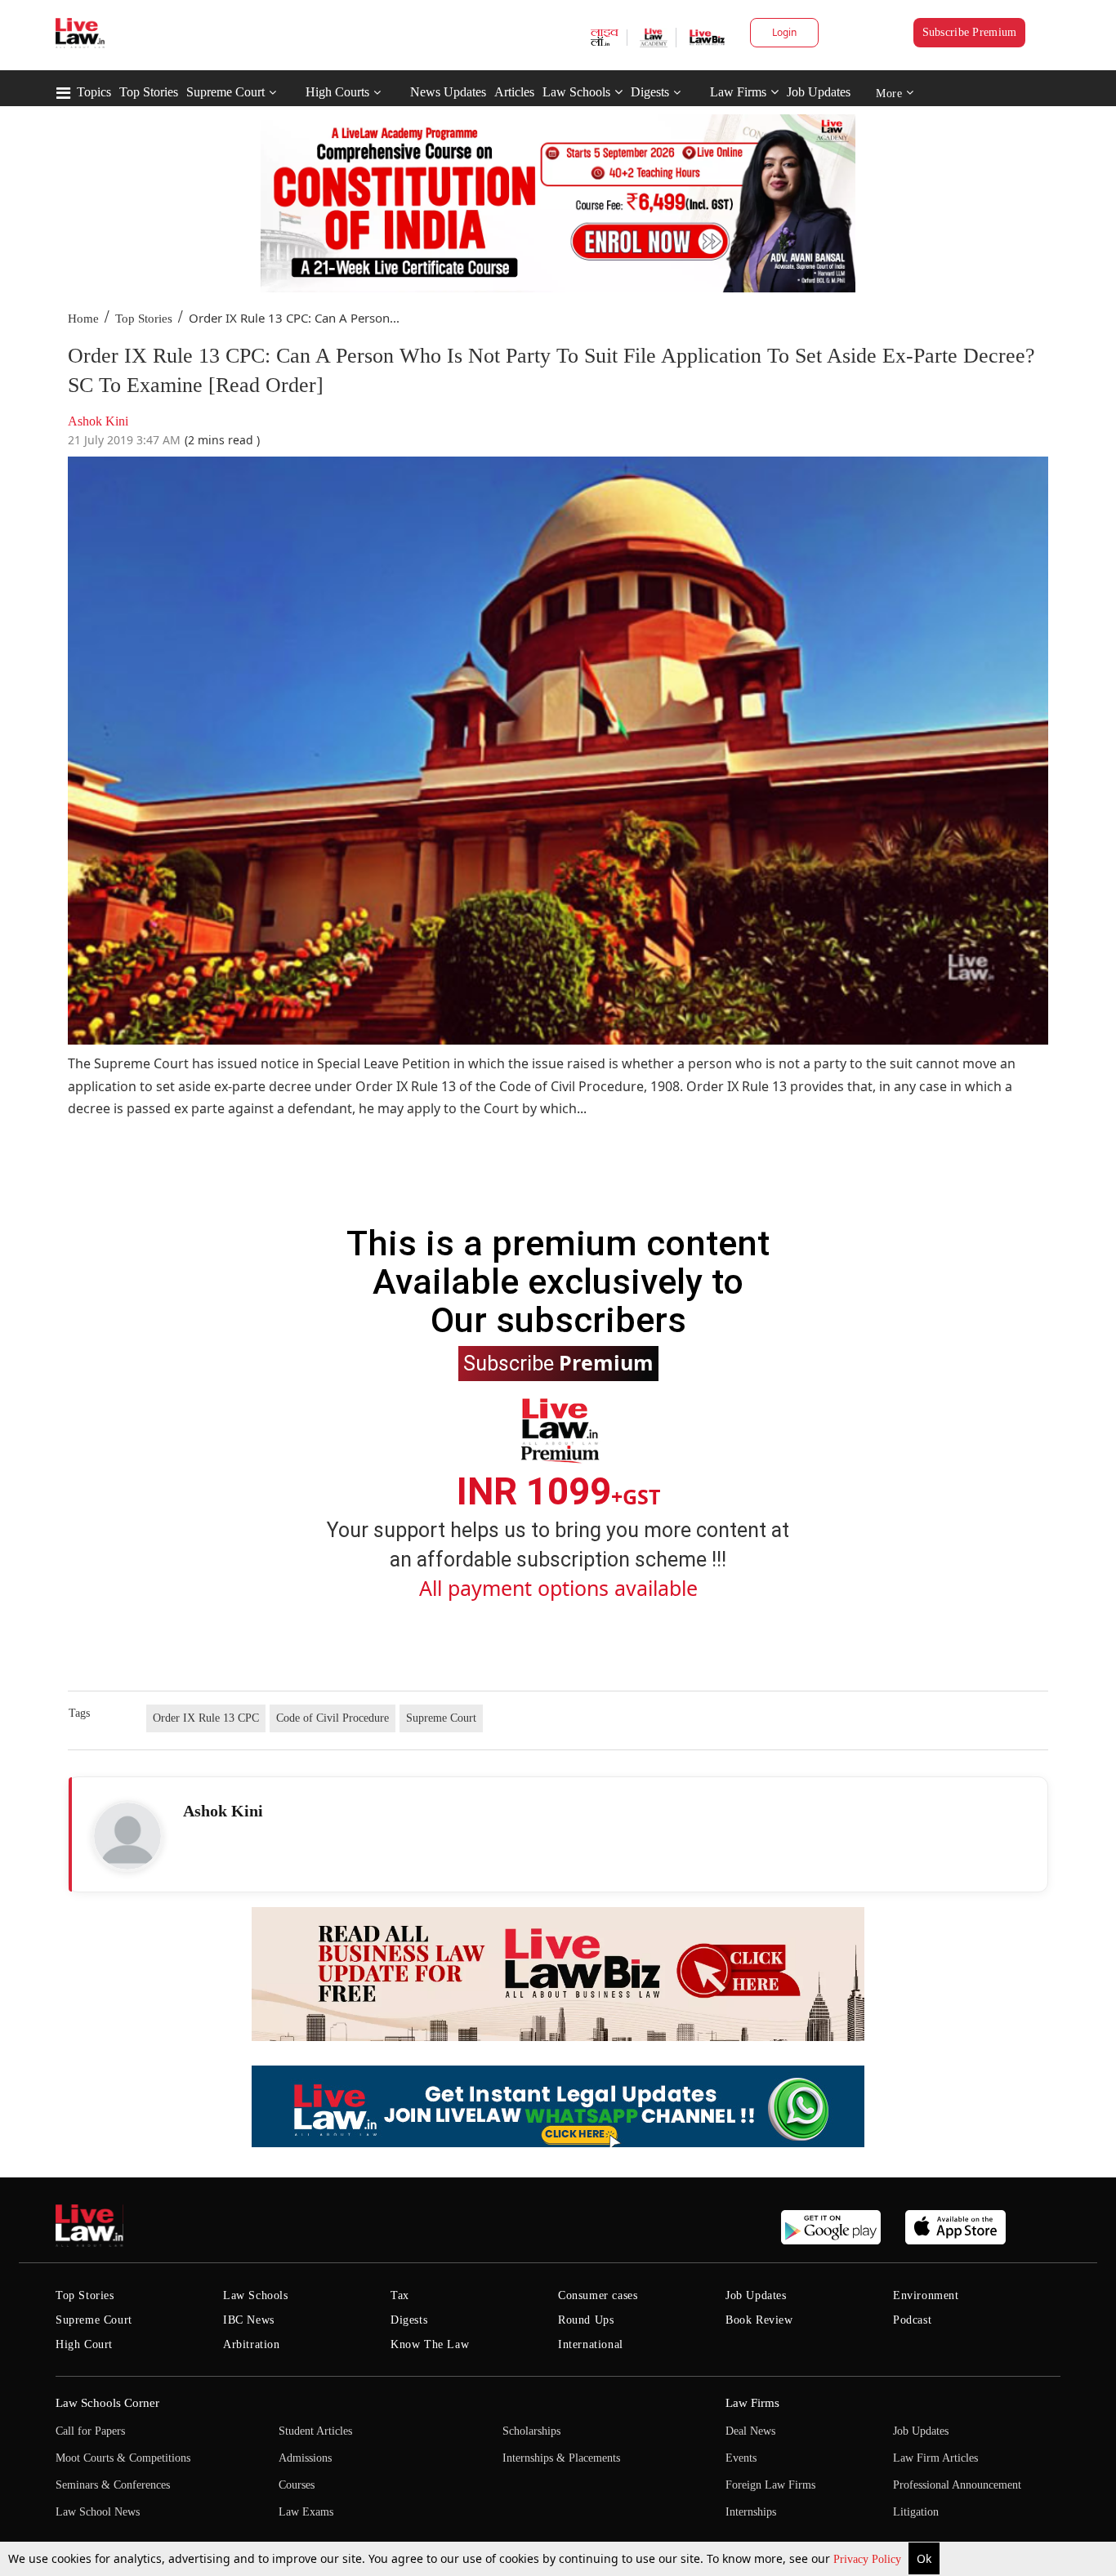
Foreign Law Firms (770, 2485)
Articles (514, 92)
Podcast (912, 2320)
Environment (926, 2295)
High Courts (337, 92)
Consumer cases (598, 2295)
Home (83, 319)
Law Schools (576, 92)
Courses (297, 2485)
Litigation (916, 2512)
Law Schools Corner (107, 2403)
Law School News (98, 2512)
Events (741, 2458)
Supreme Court (225, 92)
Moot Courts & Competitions (123, 2458)
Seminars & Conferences (113, 2485)
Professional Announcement (957, 2485)
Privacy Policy (869, 2559)
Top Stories (149, 92)
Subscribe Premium (970, 32)
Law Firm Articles (935, 2458)
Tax (400, 2295)
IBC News (249, 2320)
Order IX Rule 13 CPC (206, 1718)
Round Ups (586, 2320)
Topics (94, 92)
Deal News (750, 2431)
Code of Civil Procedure (333, 1718)
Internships (751, 2512)
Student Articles (315, 2431)
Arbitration (252, 2344)
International (591, 2344)
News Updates (448, 92)
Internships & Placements (561, 2458)
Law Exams (306, 2512)
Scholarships (531, 2431)
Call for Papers (90, 2431)
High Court (84, 2344)
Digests (650, 92)
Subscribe (558, 1362)
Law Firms (738, 92)
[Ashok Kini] (127, 1836)
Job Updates (819, 92)
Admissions (305, 2458)
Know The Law (430, 2344)
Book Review (759, 2320)
